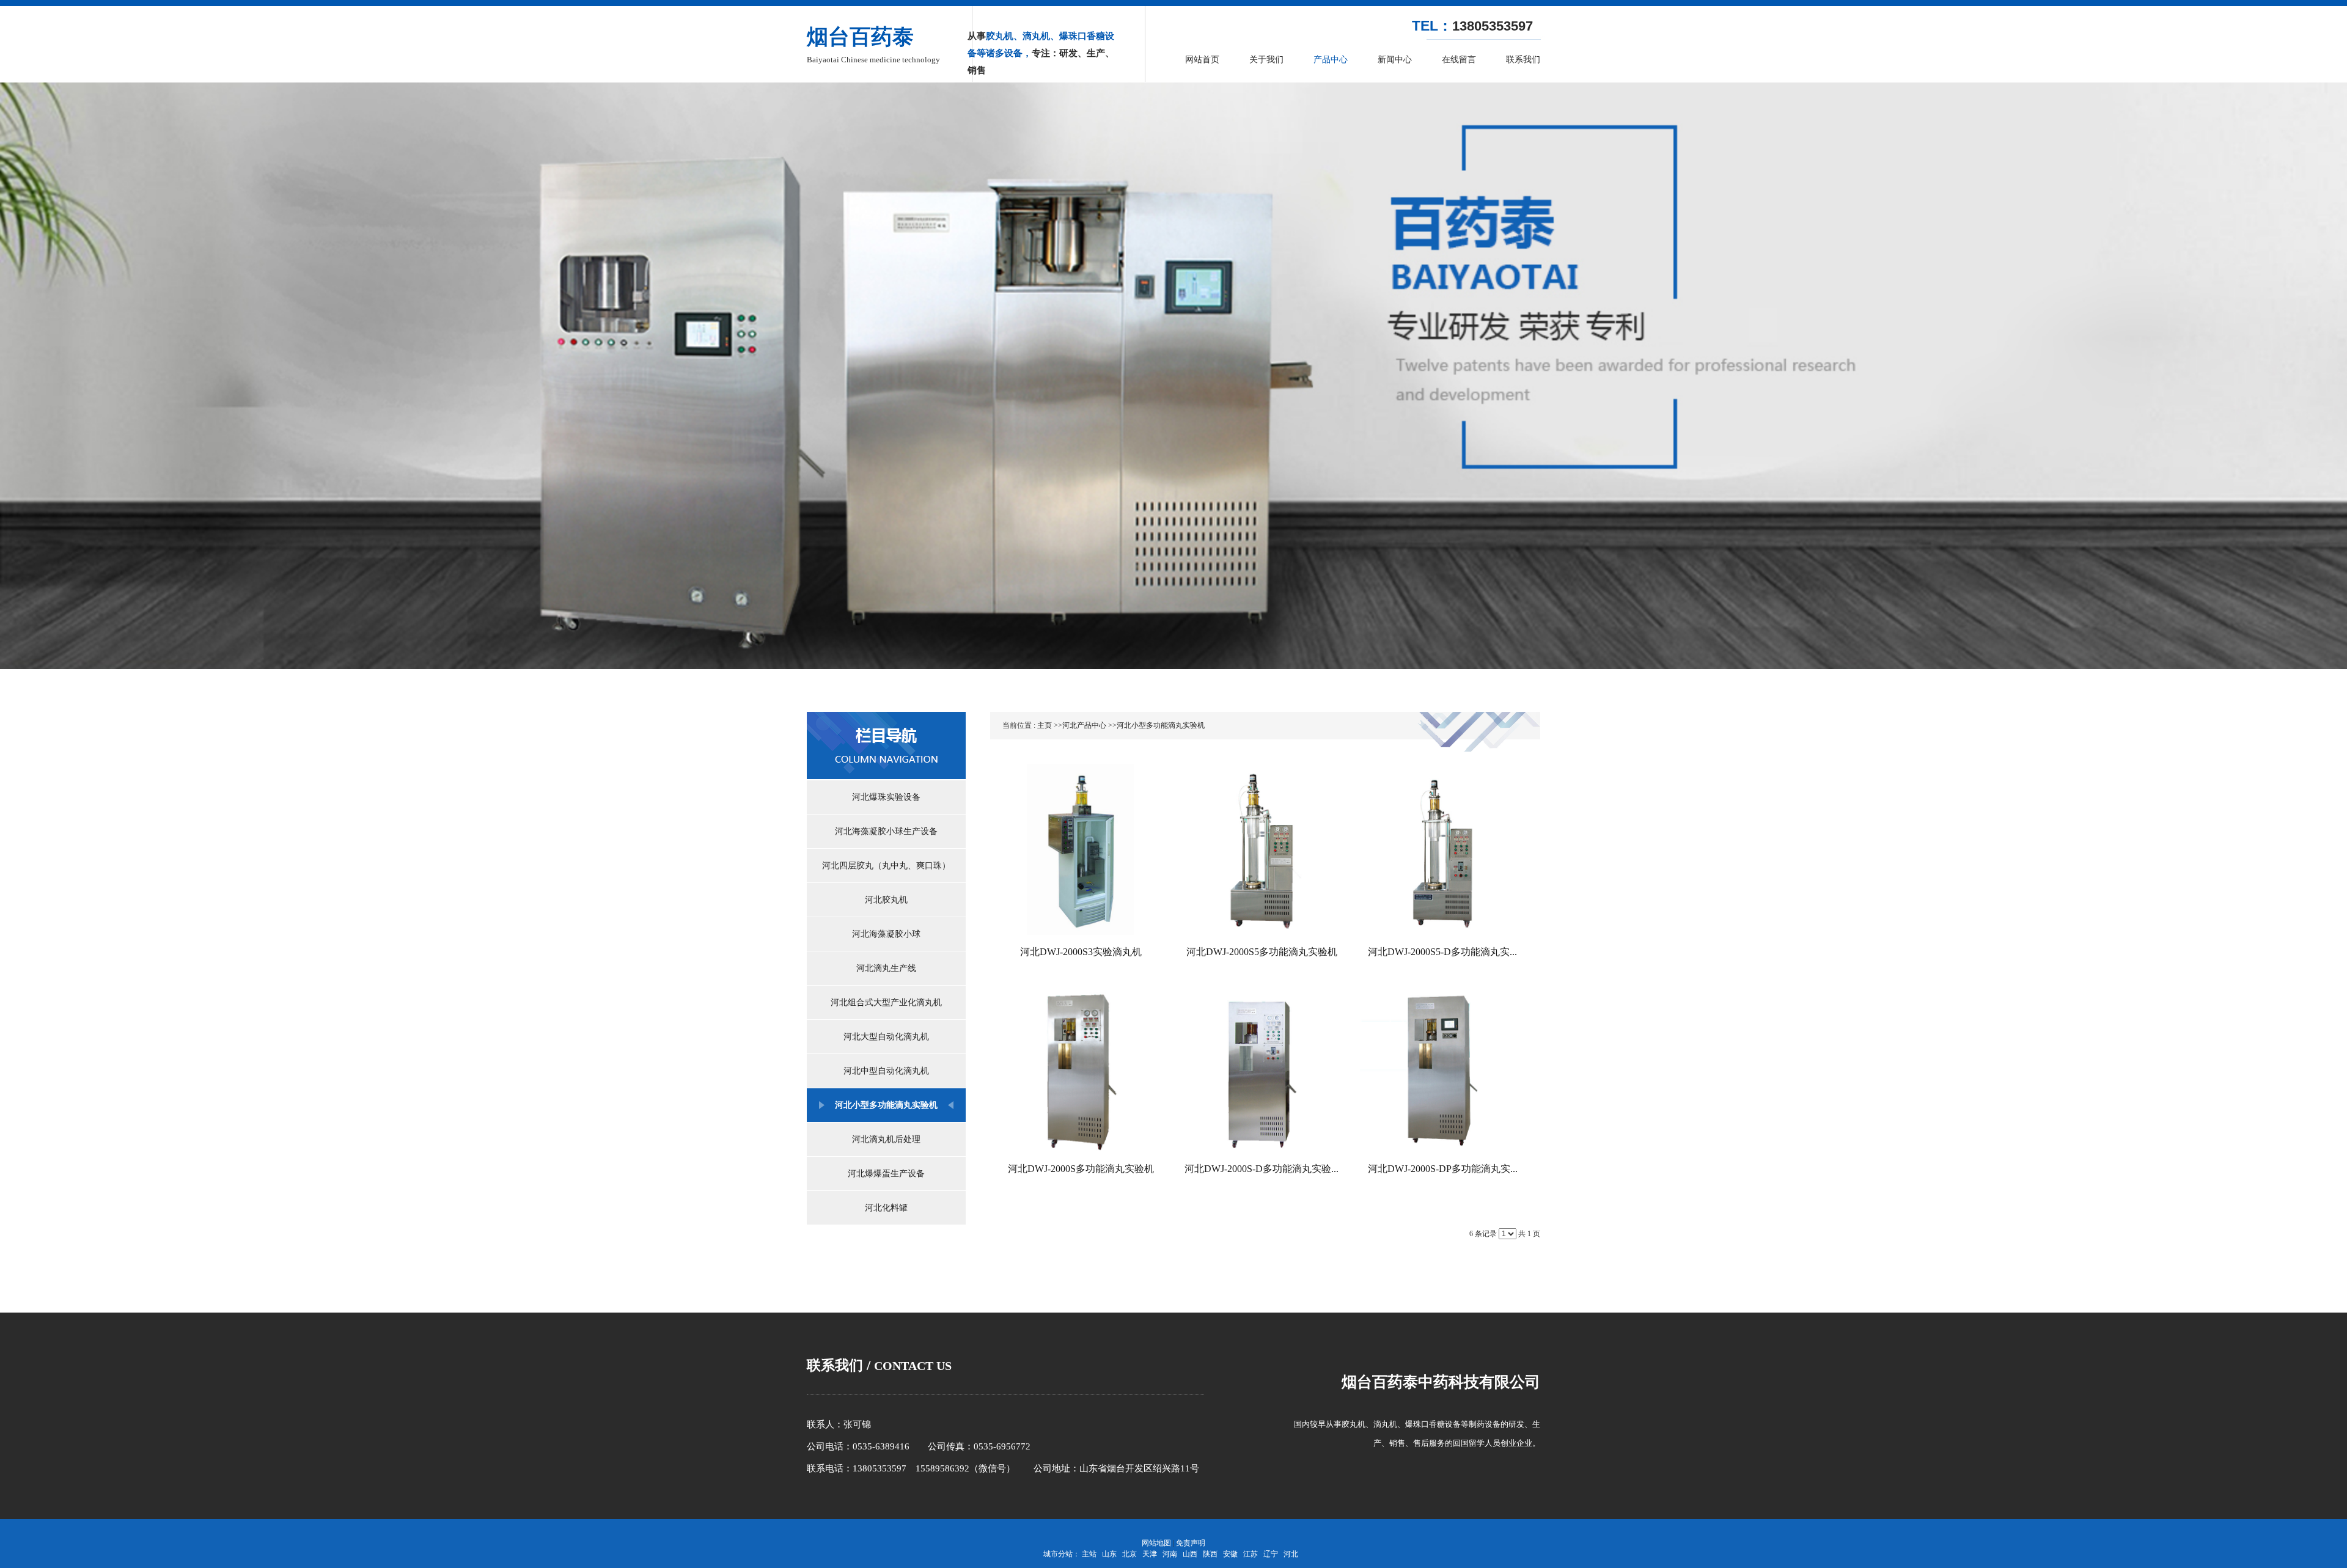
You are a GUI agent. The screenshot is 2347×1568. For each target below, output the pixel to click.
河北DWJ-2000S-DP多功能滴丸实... (1443, 1169)
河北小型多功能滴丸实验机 (1161, 725)
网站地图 (1156, 1543)
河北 (1291, 1554)
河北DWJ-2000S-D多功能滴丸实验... (1262, 1169)
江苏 (1251, 1554)
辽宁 (1271, 1554)
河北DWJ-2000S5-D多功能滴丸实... (1442, 952)
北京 (1129, 1554)
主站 (1089, 1554)
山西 (1190, 1554)
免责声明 (1191, 1543)
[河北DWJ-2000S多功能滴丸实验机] (1081, 1066)
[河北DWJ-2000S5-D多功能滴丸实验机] (1442, 849)
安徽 (1230, 1554)
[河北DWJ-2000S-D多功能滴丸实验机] (1262, 1066)
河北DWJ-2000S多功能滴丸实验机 (1081, 1169)
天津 (1150, 1554)
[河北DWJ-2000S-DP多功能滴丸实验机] (1442, 1066)
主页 (1045, 725)
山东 (1109, 1554)
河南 (1170, 1554)
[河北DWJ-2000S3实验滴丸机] (1081, 849)
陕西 (1210, 1554)
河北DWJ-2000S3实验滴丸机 (1081, 952)
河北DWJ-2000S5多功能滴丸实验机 (1262, 952)
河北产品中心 (1084, 725)
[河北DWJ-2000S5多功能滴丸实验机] (1262, 849)
